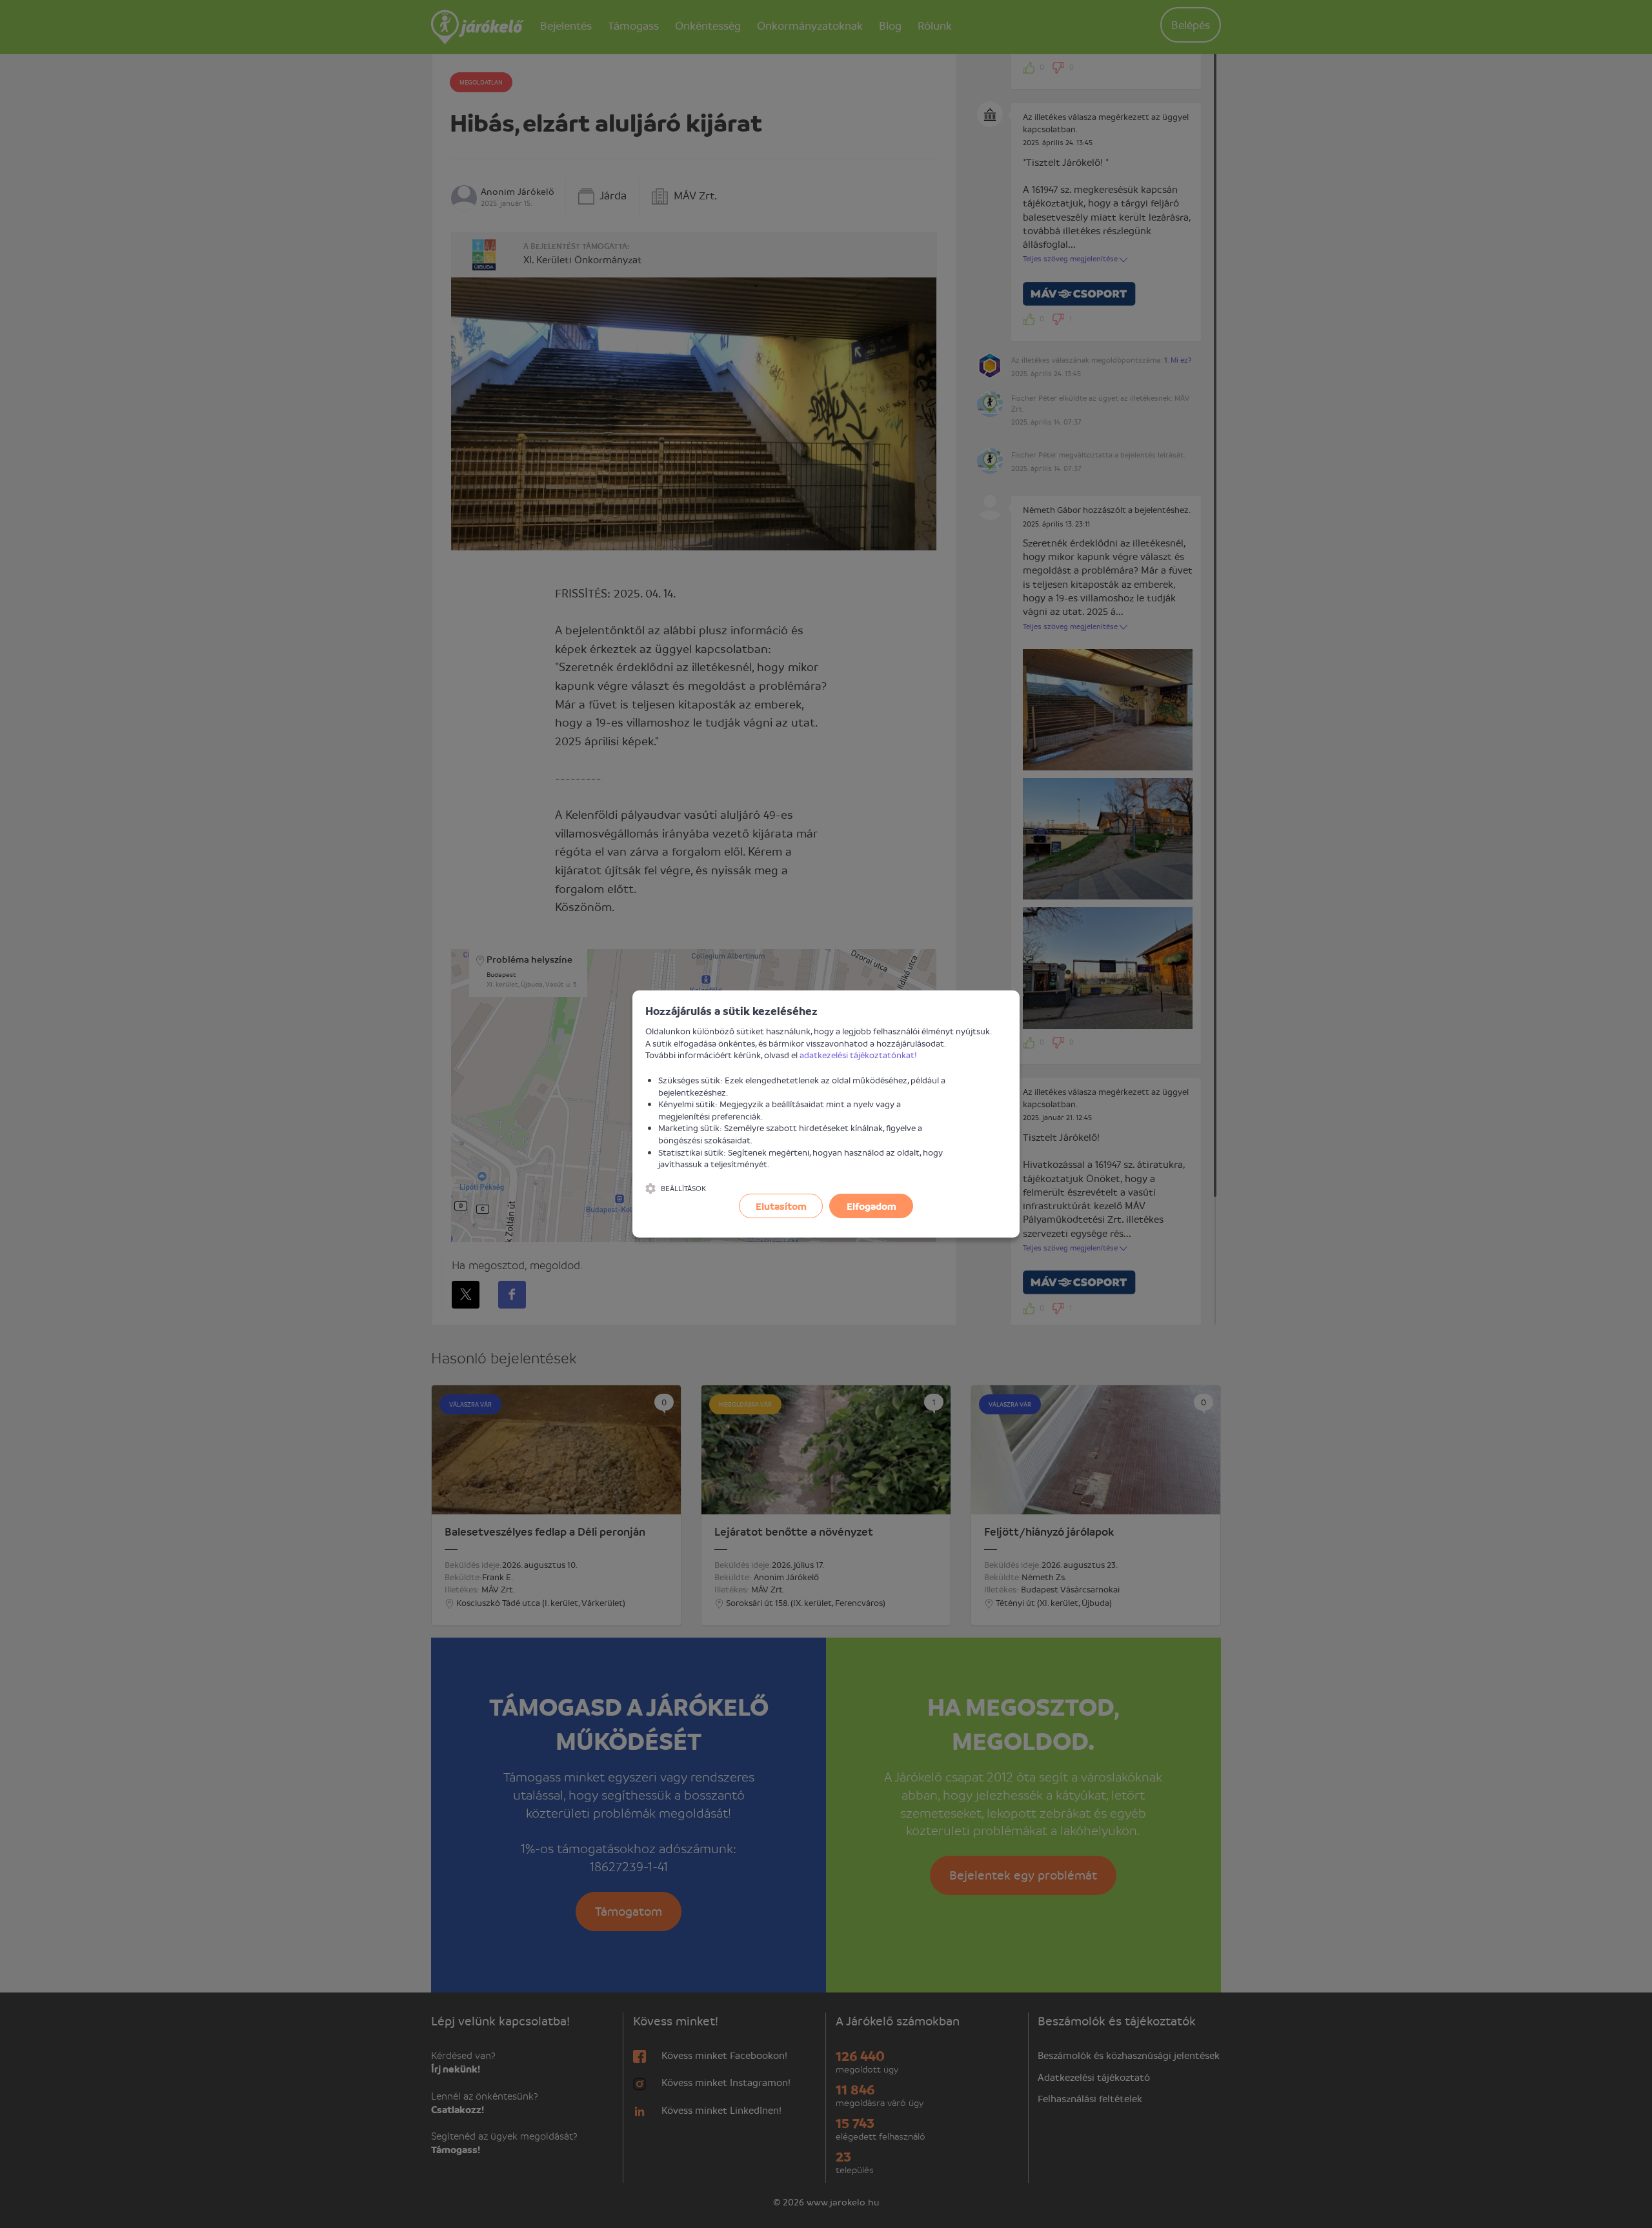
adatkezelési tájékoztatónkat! (858, 1055)
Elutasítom (781, 1206)
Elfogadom (871, 1206)
